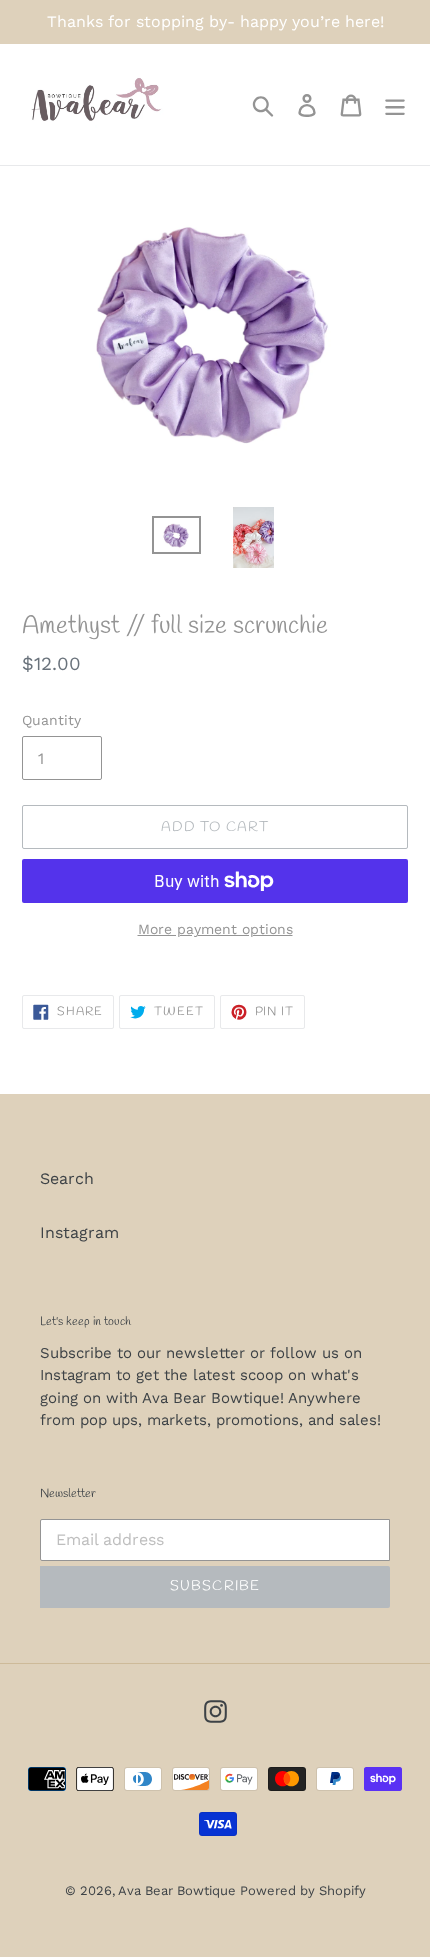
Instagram (79, 1232)
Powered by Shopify (303, 1890)
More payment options (215, 929)
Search (67, 1178)
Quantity (51, 720)
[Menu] (395, 104)
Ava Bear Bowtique (179, 1890)
